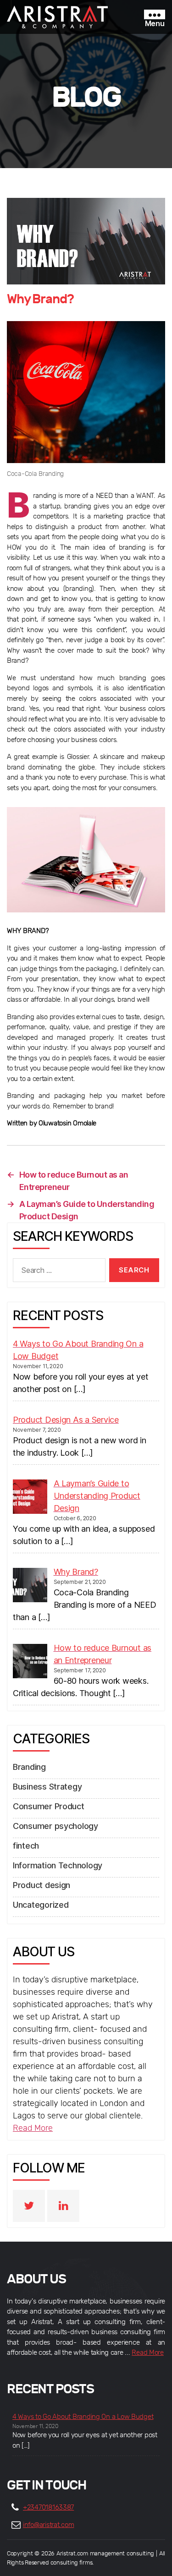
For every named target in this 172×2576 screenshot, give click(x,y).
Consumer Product (49, 1806)
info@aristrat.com (48, 2525)
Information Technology (58, 1865)
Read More (33, 2128)
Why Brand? (40, 299)
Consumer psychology (55, 1826)
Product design (42, 1885)
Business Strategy (47, 1787)
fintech (26, 1846)
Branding (29, 1767)
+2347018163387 (48, 2508)
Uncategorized (41, 1905)
